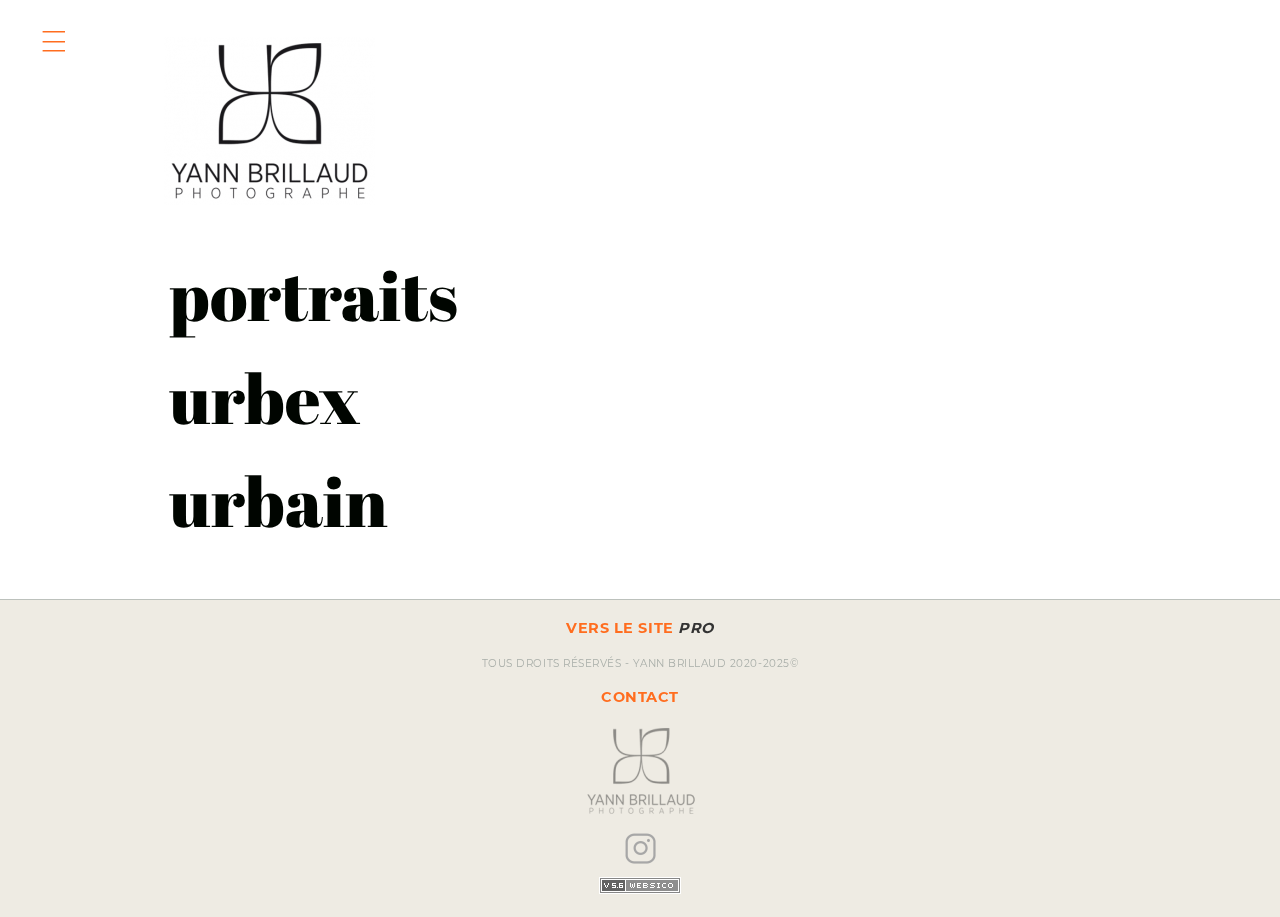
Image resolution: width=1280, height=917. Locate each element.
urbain (278, 500)
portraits (313, 294)
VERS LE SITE (639, 628)
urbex (264, 397)
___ (58, 24)
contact (640, 697)
